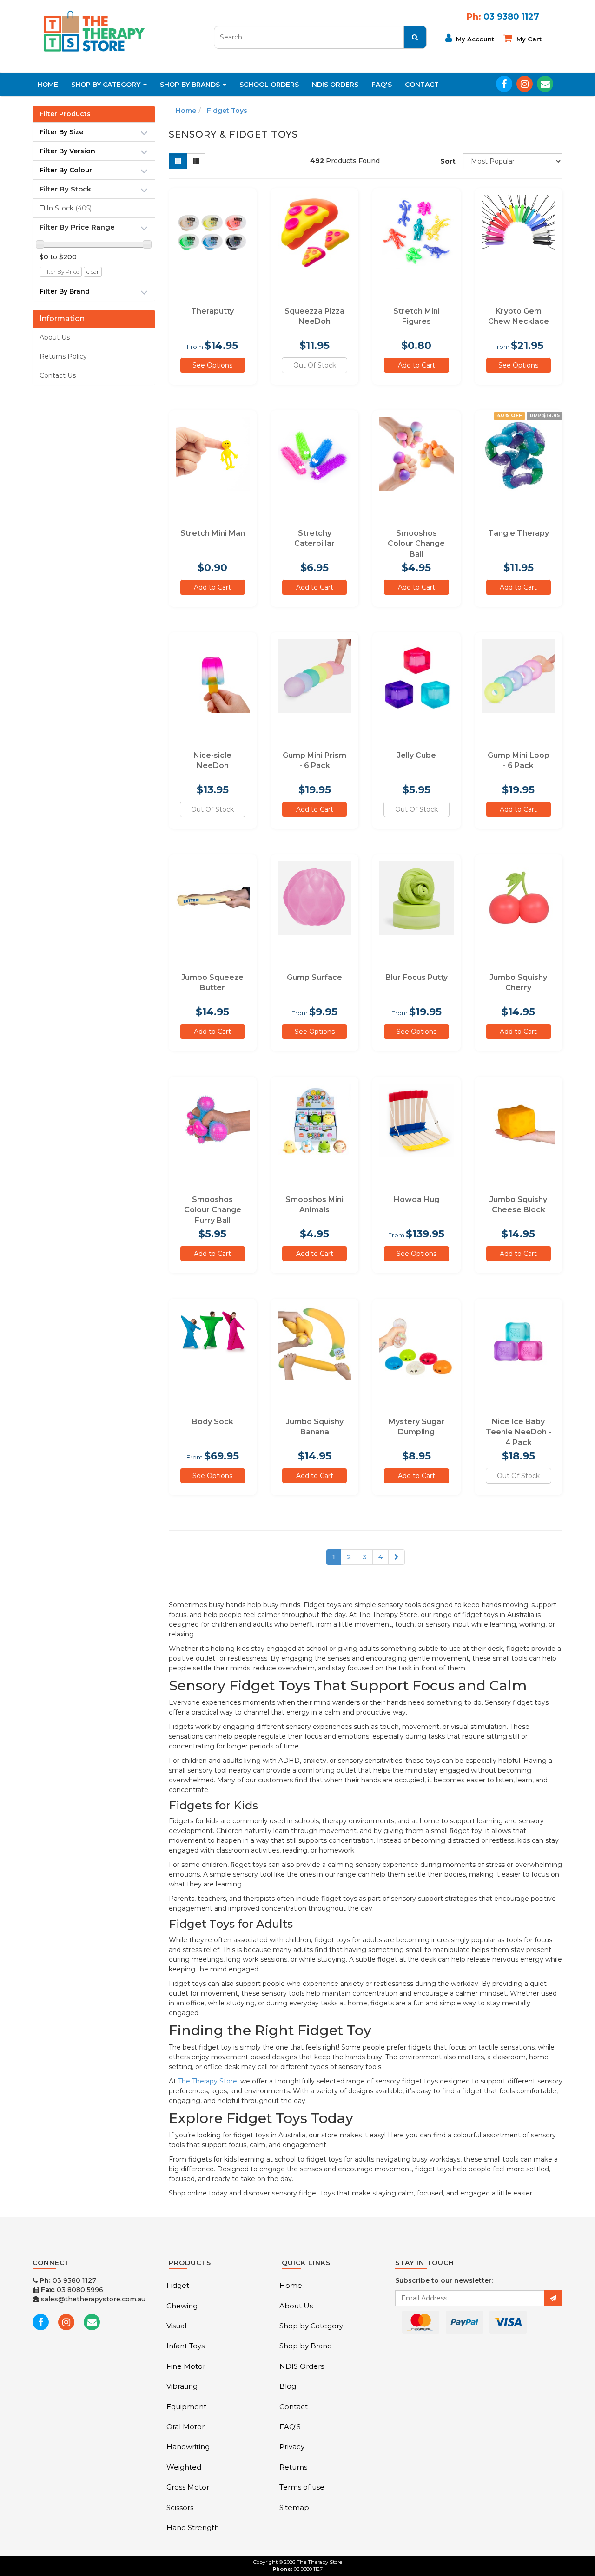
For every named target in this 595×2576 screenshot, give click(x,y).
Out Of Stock (315, 365)
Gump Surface (314, 977)
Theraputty (212, 311)
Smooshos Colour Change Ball (416, 544)
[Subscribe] (553, 2298)
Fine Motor (186, 2366)
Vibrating (182, 2386)
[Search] (415, 37)
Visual (176, 2326)
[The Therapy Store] (93, 31)
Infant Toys (185, 2346)
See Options (212, 365)
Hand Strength (193, 2527)
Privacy (292, 2447)
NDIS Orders (335, 85)
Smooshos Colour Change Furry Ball (213, 1210)
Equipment (186, 2407)
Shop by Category (311, 2326)
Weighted (184, 2467)
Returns (293, 2467)
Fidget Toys (227, 111)
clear (93, 272)
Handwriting (188, 2447)
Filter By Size (61, 132)
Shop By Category (107, 85)
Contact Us (58, 375)
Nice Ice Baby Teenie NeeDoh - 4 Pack (519, 1432)
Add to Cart (416, 365)
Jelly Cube (416, 755)
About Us (55, 337)
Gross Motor (188, 2487)
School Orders (269, 85)
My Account (474, 39)
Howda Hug (416, 1199)
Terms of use (302, 2487)
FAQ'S (382, 85)
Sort (448, 161)
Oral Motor (185, 2427)
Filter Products (65, 114)
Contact (422, 85)
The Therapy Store (208, 2081)
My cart (528, 39)
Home (48, 85)
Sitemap (294, 2507)
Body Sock (213, 1422)
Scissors (180, 2507)
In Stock (69, 208)
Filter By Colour (66, 170)
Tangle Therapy (519, 533)
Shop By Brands (191, 85)
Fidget (178, 2285)
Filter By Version (67, 151)
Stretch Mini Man (213, 533)
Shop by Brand (306, 2346)
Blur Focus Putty (416, 977)
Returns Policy (63, 356)
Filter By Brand (65, 291)
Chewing (182, 2306)
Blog (288, 2386)
